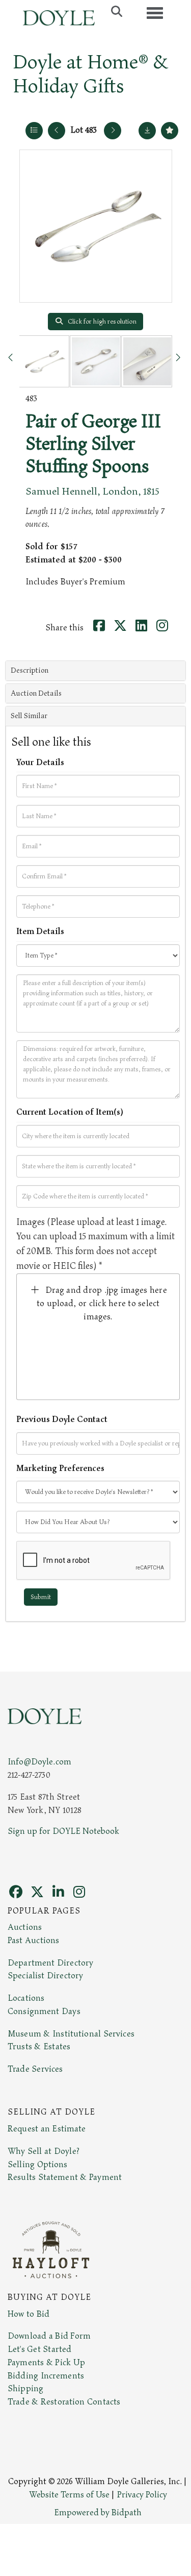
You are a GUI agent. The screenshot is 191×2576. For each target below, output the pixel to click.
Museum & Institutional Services (71, 2034)
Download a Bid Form (49, 2336)
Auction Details (36, 693)
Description (30, 670)
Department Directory (50, 1963)
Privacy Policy (142, 2495)
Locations (26, 1998)
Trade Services (35, 2069)
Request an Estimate (47, 2129)
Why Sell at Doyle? (44, 2151)
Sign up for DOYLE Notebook (63, 1831)
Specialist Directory (45, 1976)
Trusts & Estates (39, 2047)
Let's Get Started (39, 2349)
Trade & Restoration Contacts (64, 2402)
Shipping (25, 2389)
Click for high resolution (101, 322)
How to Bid (29, 2314)
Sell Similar (29, 716)
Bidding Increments (46, 2376)
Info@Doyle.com (39, 1762)
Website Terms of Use (69, 2495)
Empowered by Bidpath (98, 2513)
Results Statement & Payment (65, 2177)
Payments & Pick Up (46, 2363)
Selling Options (38, 2165)
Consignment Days (44, 2011)
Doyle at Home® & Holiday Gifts (90, 74)
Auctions (25, 1927)
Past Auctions (33, 1941)
